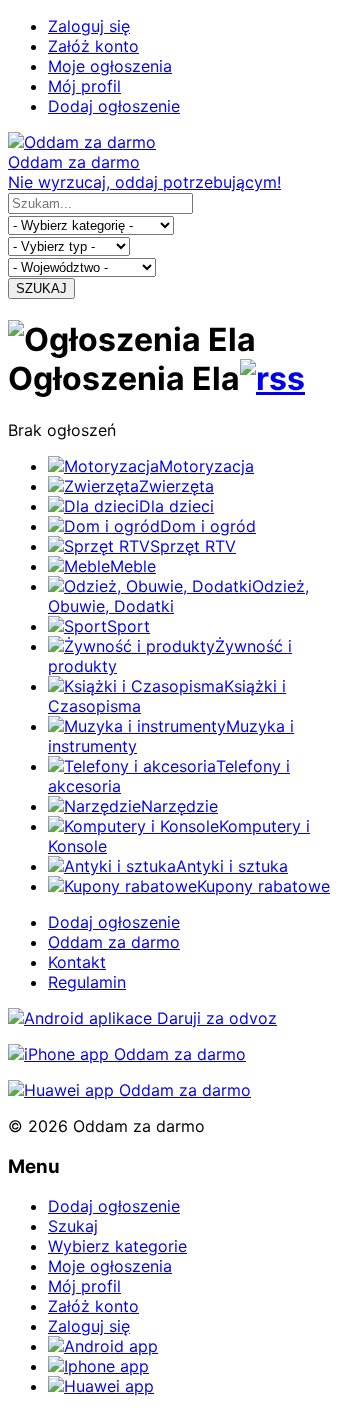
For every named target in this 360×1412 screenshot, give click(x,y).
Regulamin (87, 982)
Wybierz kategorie (117, 1246)
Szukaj (73, 1226)
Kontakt (77, 962)
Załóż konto (93, 46)
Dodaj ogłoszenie (114, 106)
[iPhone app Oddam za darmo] (127, 1054)
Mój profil (84, 86)
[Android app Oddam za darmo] (142, 1018)
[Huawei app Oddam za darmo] (129, 1090)
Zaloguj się (89, 26)
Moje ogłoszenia (110, 66)
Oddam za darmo (114, 942)
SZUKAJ (41, 288)
